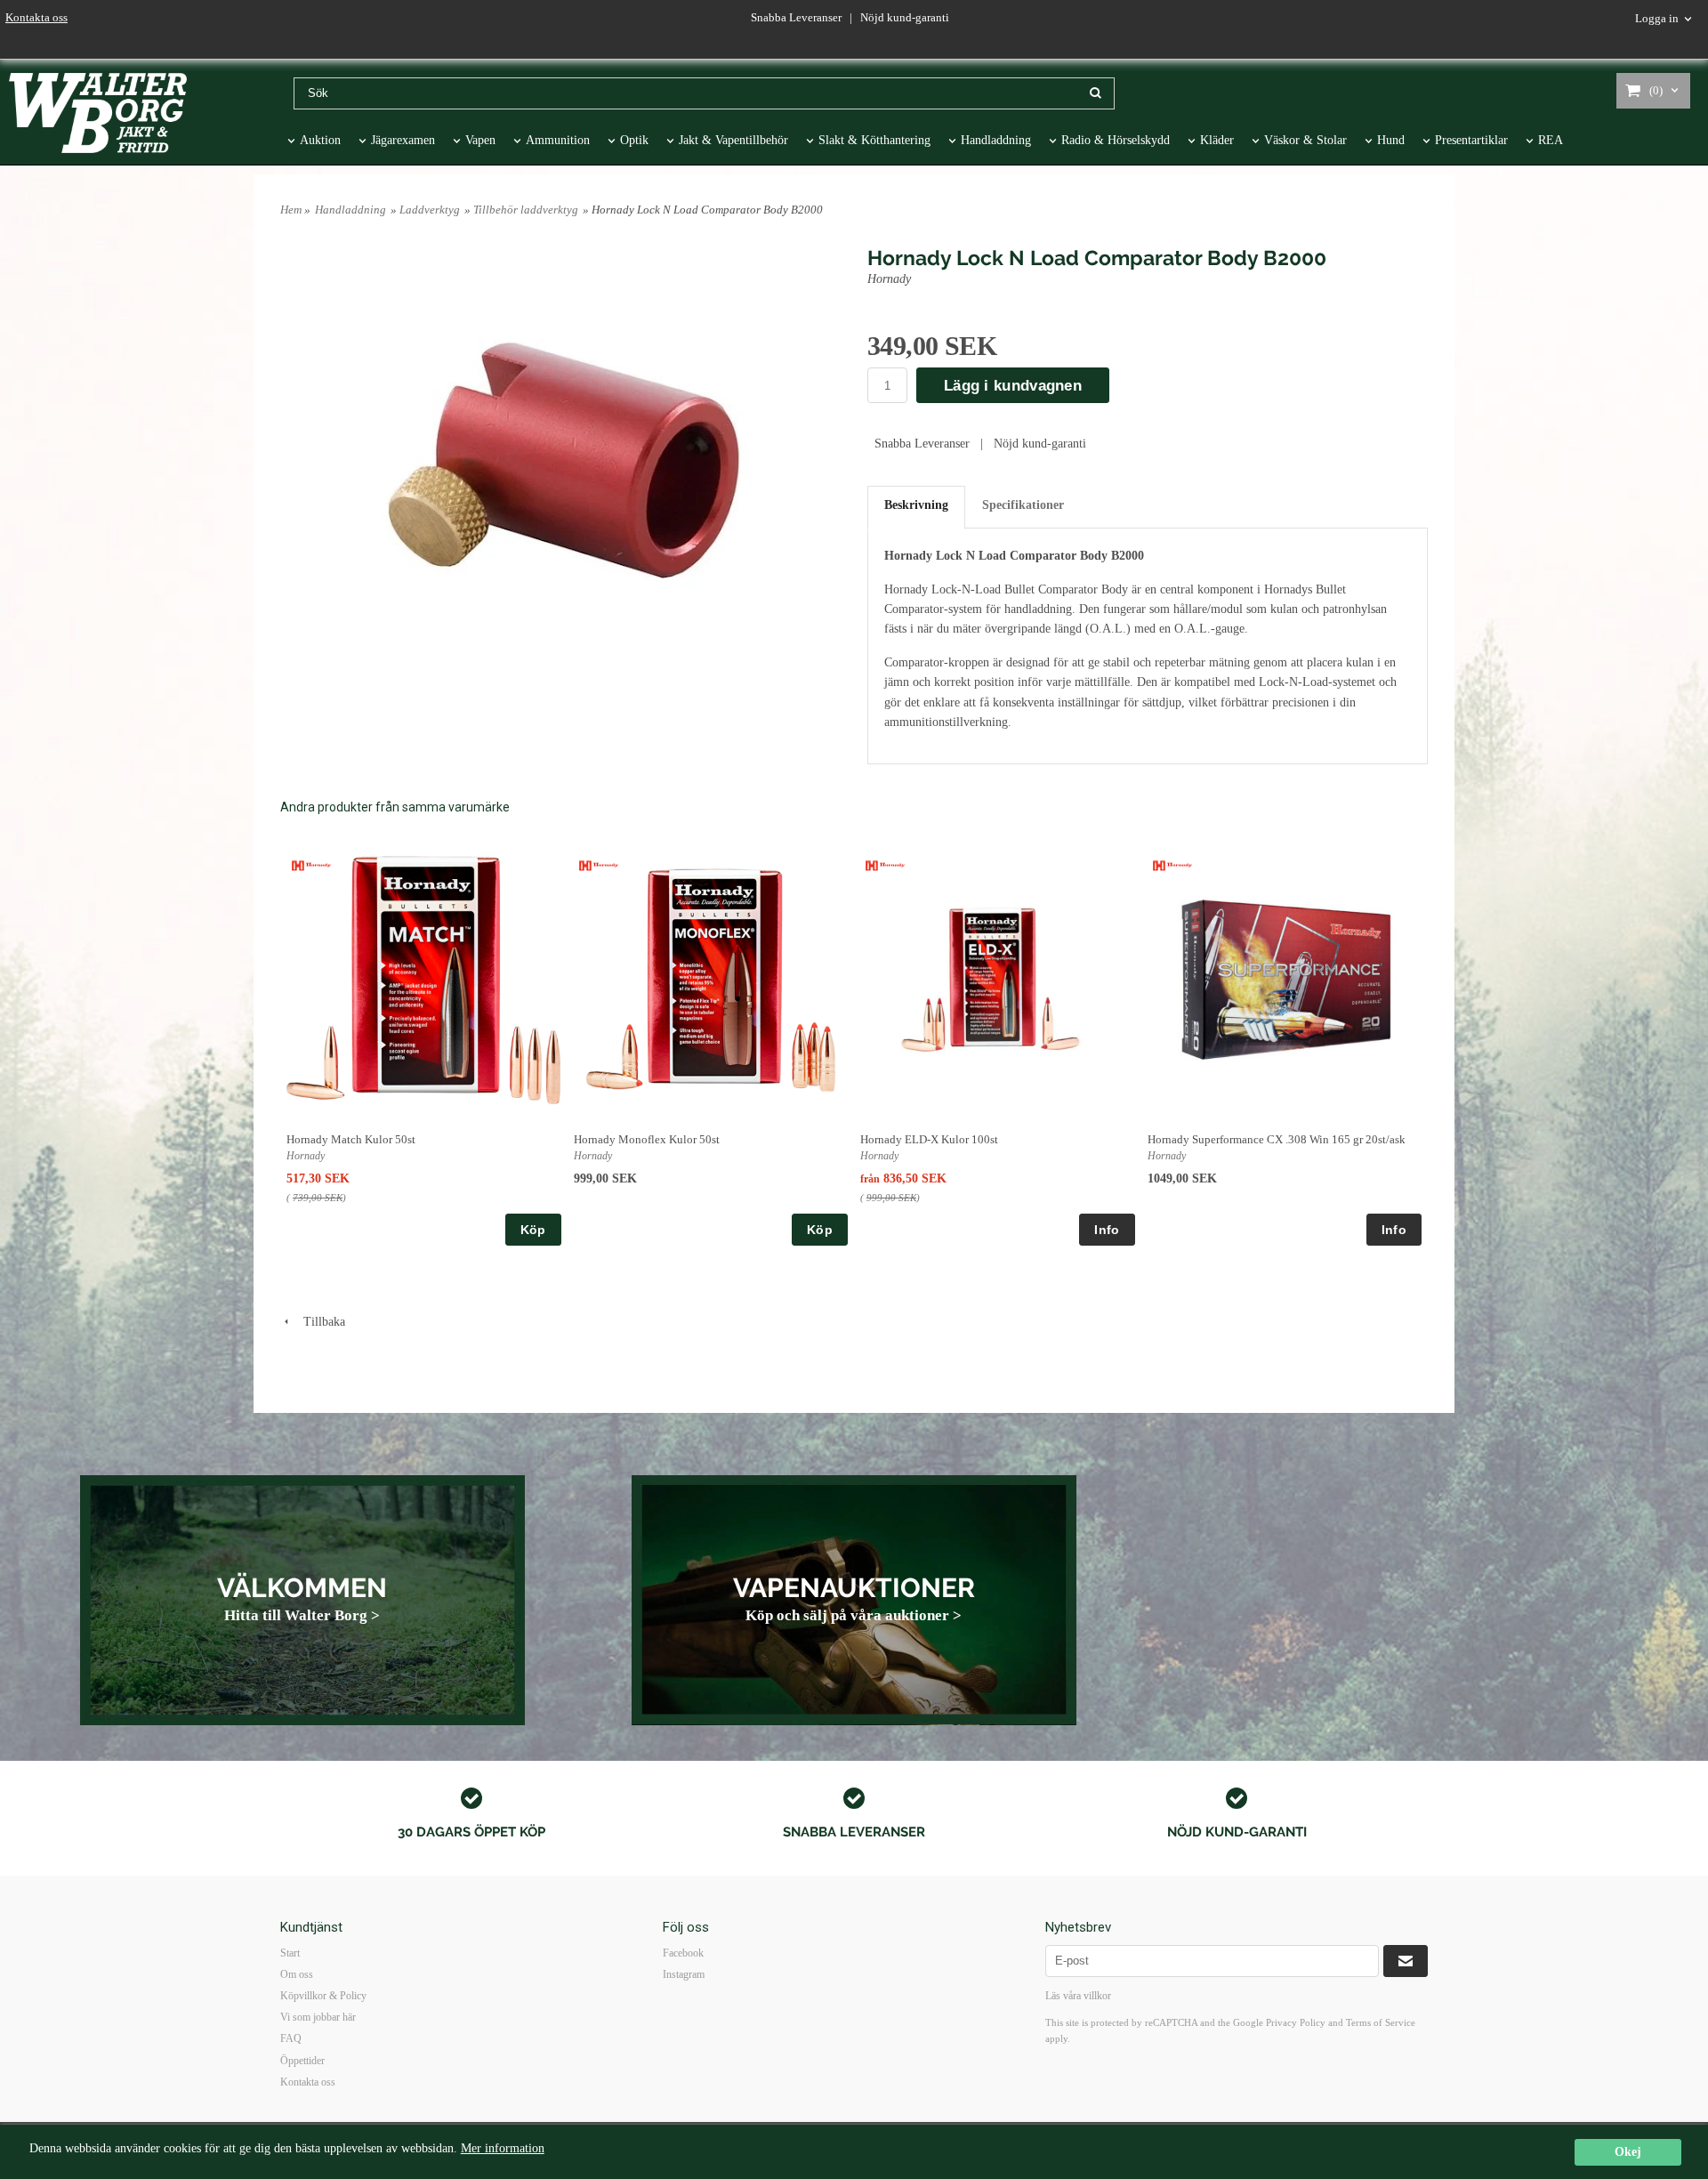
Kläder (1217, 140)
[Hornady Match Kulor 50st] (312, 864)
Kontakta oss (36, 17)
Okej (1628, 2152)
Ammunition (558, 140)
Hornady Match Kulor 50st (351, 1139)
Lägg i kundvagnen (1013, 386)
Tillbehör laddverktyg (526, 210)
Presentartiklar (1471, 140)
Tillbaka (319, 1322)
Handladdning (996, 140)
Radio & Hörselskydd (1116, 140)
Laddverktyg (430, 210)
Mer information (503, 2148)
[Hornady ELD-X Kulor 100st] (886, 864)
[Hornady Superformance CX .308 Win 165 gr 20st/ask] (1173, 864)
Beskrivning (916, 505)
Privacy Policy (1296, 2022)
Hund (1391, 140)
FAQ (291, 2038)
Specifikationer (1023, 505)
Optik (634, 140)
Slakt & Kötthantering (874, 140)
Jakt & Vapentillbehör (733, 140)
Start (290, 1953)
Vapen (480, 140)
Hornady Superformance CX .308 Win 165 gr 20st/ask (1277, 1139)
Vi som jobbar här (318, 2017)
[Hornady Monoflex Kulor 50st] (599, 864)
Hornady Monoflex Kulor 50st (647, 1139)
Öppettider (302, 2061)
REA (1551, 140)
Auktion (320, 140)
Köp (533, 1230)
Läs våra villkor (1078, 1996)
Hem (291, 210)
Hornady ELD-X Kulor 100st (929, 1139)
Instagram (684, 1974)
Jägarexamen (403, 140)
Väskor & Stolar (1305, 140)
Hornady (891, 279)
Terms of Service (1381, 2022)
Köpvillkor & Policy (323, 1996)
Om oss (297, 1974)
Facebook (683, 1953)
